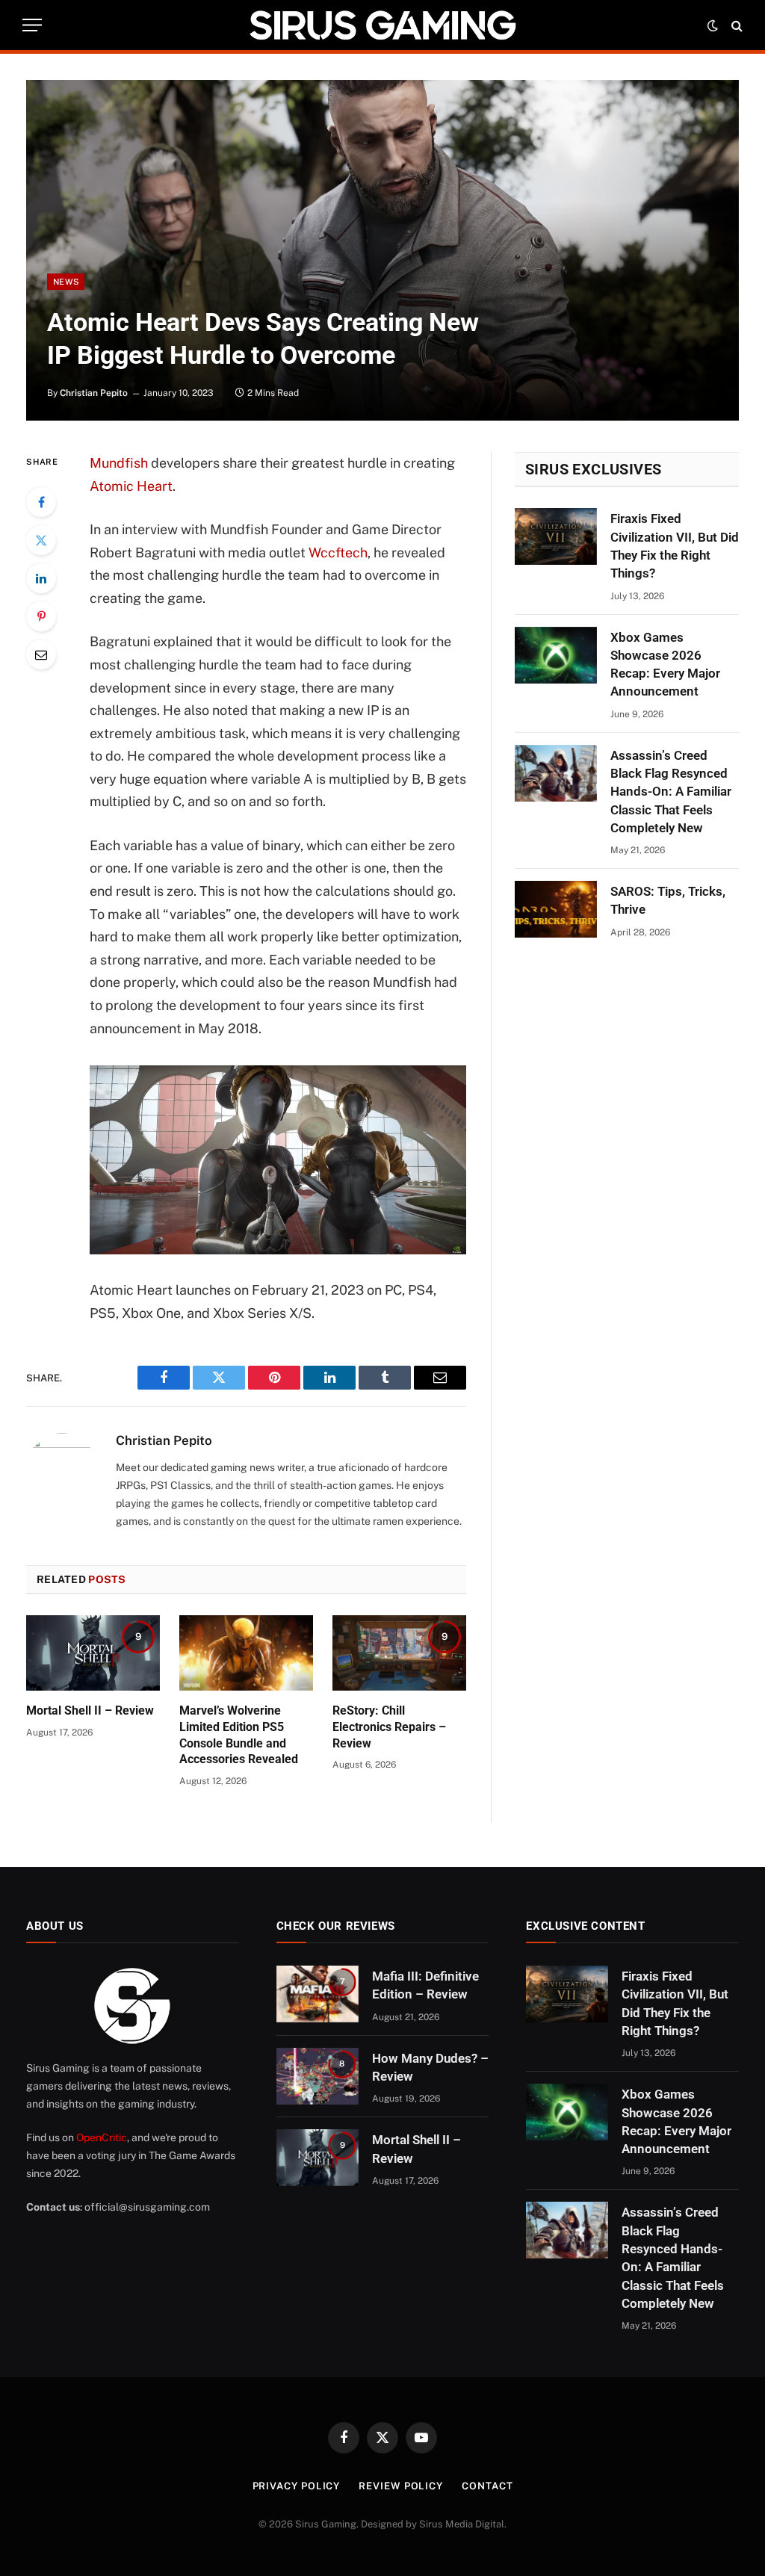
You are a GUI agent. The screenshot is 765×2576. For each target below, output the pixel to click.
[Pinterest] (41, 616)
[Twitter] (41, 540)
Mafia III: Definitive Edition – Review (425, 1985)
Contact (487, 2486)
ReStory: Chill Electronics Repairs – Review (389, 1727)
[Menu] (32, 25)
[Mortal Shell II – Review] (93, 1653)
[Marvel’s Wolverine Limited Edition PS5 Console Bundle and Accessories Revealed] (246, 1653)
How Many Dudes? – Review (430, 2067)
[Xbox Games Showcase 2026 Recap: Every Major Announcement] (556, 655)
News (66, 282)
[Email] (41, 654)
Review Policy (401, 2486)
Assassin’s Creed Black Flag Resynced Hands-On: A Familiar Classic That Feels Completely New (671, 792)
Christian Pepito (94, 393)
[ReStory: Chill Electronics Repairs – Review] (399, 1653)
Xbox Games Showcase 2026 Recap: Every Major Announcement (665, 665)
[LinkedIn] (41, 578)
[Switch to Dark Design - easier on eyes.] (713, 25)
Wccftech (338, 552)
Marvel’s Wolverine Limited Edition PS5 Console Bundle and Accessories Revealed (239, 1735)
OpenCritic (102, 2137)
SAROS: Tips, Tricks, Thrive (668, 900)
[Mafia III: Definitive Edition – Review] (318, 1994)
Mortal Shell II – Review (90, 1710)
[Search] (735, 25)
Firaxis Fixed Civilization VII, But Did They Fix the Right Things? (675, 546)
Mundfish (119, 463)
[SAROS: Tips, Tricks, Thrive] (556, 909)
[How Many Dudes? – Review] (318, 2076)
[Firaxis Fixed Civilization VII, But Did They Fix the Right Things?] (556, 536)
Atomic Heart (131, 486)
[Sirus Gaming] (382, 25)
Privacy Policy (297, 2486)
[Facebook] (41, 502)
